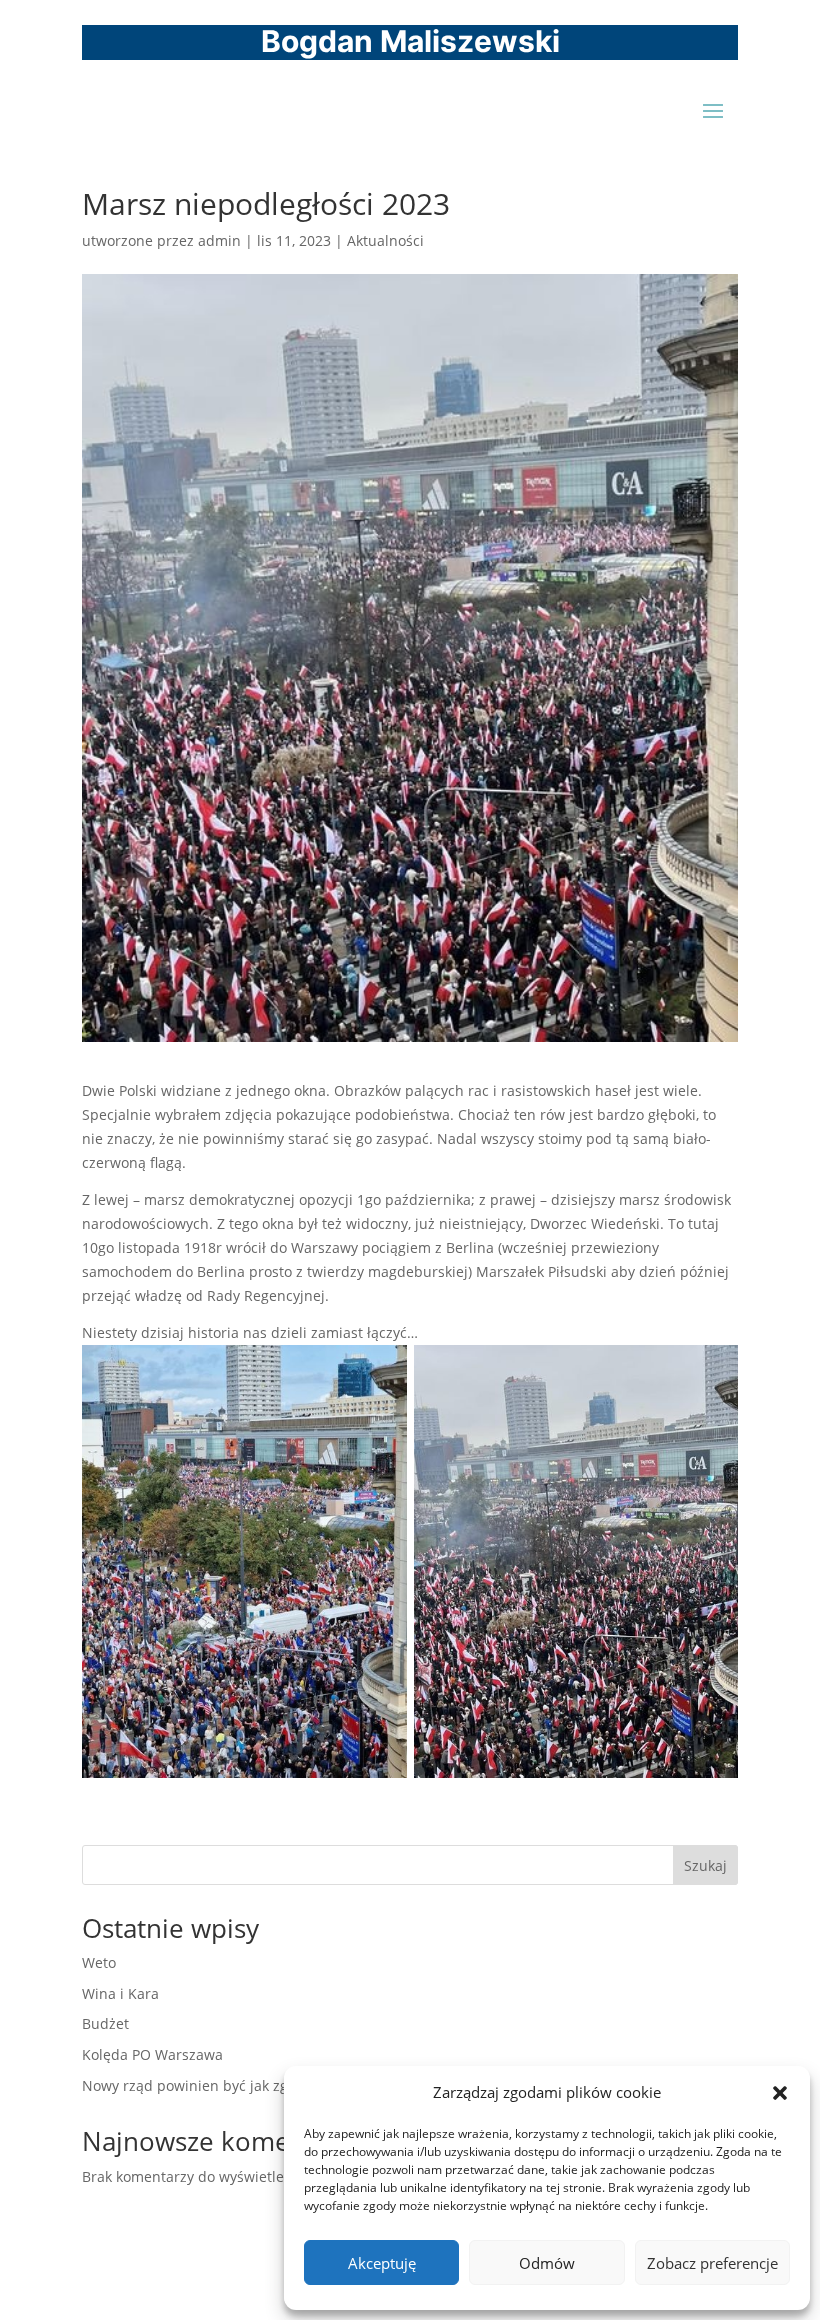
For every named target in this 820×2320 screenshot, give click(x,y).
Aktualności (385, 240)
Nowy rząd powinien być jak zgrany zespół (223, 2085)
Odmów (547, 2263)
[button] (780, 2093)
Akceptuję (382, 2263)
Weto (99, 1962)
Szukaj (705, 1865)
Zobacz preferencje (712, 2263)
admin (219, 240)
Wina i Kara (120, 1993)
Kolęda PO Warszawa (152, 2054)
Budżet (105, 2023)
